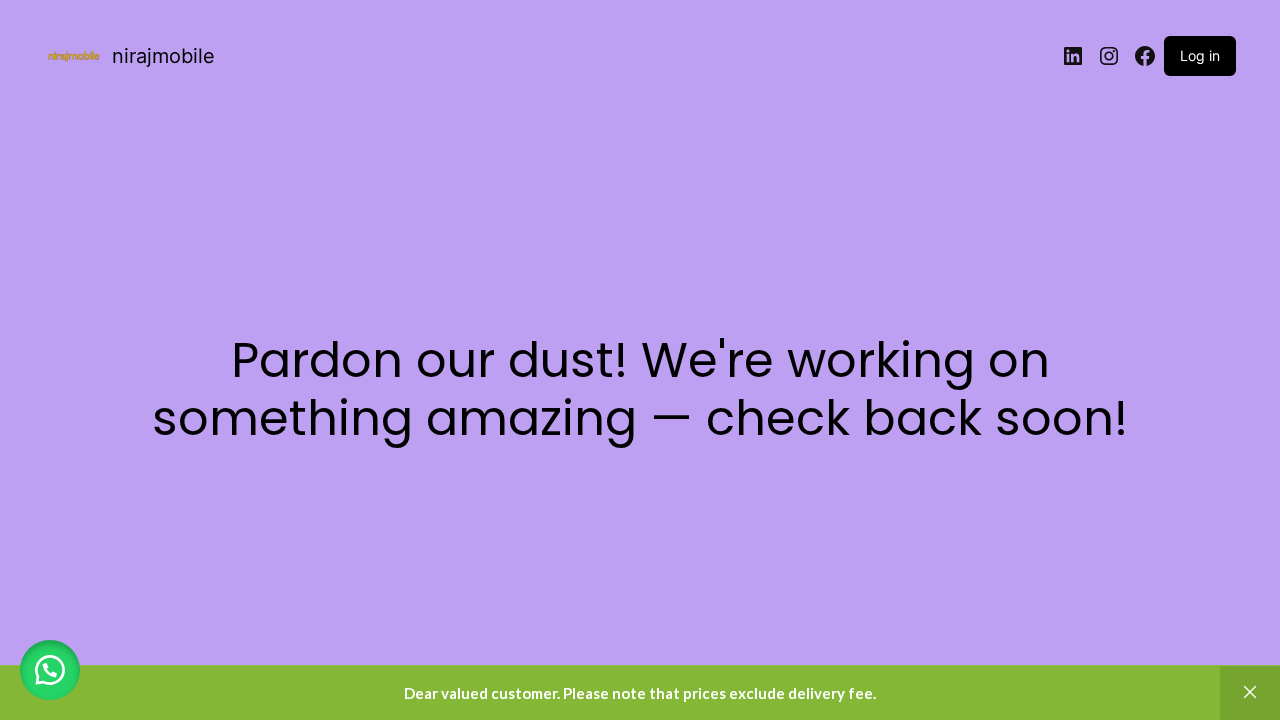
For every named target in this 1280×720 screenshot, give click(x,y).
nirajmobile (163, 56)
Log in (1200, 55)
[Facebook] (1145, 56)
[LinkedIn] (1073, 56)
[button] (50, 670)
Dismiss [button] (1250, 693)
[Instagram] (1109, 56)
